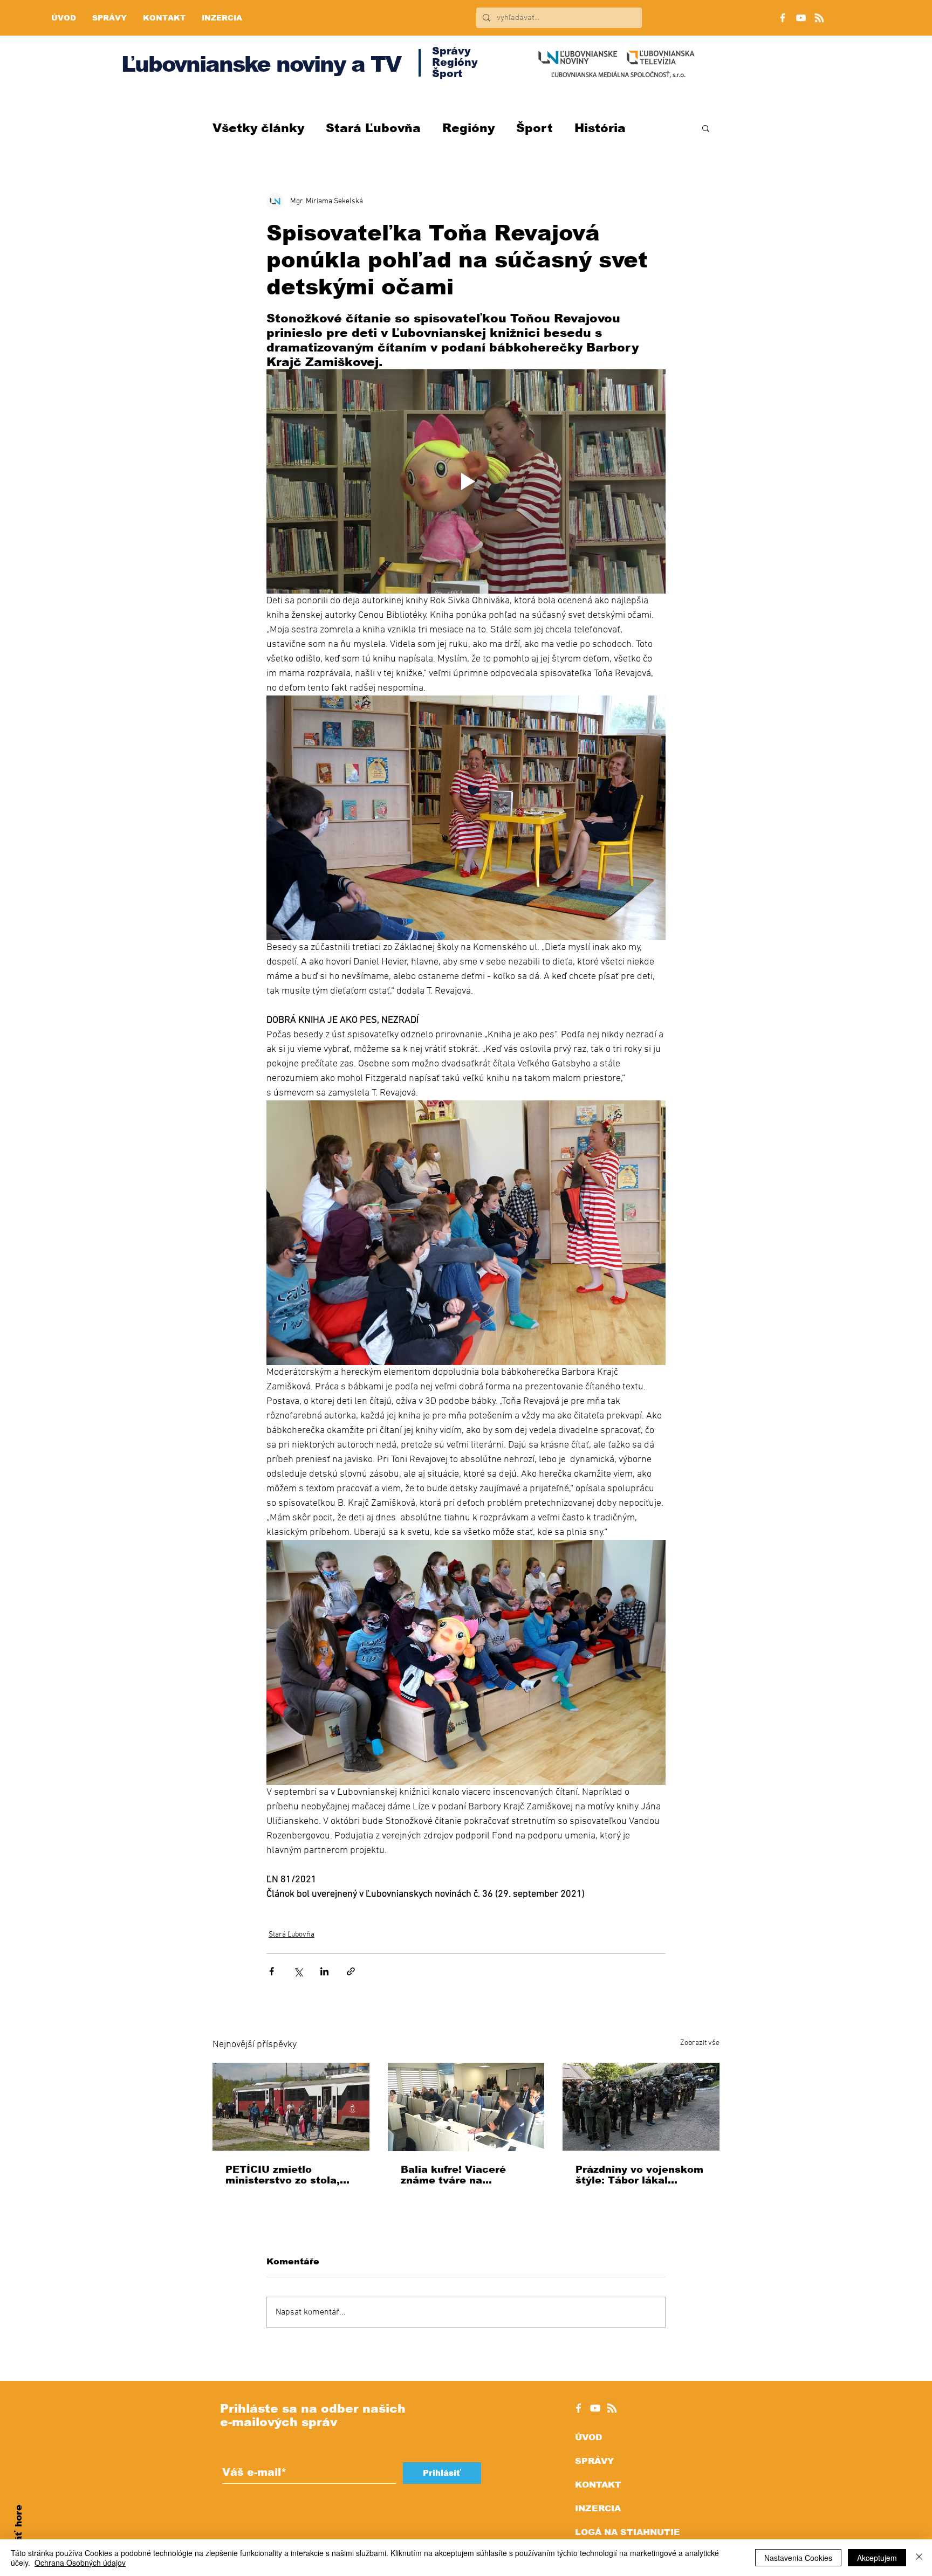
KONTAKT (598, 2485)
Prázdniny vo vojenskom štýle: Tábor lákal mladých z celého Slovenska (639, 2175)
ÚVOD (588, 2437)
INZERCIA (598, 2508)
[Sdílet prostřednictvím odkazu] (351, 1971)
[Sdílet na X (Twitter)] (298, 1971)
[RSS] (819, 18)
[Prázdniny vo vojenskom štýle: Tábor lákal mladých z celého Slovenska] (641, 2107)
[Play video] (466, 481)
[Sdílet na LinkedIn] (324, 1971)
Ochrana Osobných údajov (80, 2563)
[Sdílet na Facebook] (272, 1971)
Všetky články (258, 128)
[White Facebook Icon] (578, 2408)
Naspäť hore (19, 2536)
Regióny (468, 128)
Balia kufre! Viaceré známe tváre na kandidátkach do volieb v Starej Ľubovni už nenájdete (462, 2175)
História (600, 128)
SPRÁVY (594, 2461)
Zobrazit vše (700, 2043)
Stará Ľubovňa (373, 128)
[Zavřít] (919, 2558)
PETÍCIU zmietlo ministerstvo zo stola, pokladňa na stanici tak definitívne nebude (288, 2175)
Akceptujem (877, 2558)
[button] (706, 128)
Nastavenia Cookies (798, 2558)
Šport (534, 128)
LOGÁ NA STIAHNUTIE (628, 2532)
